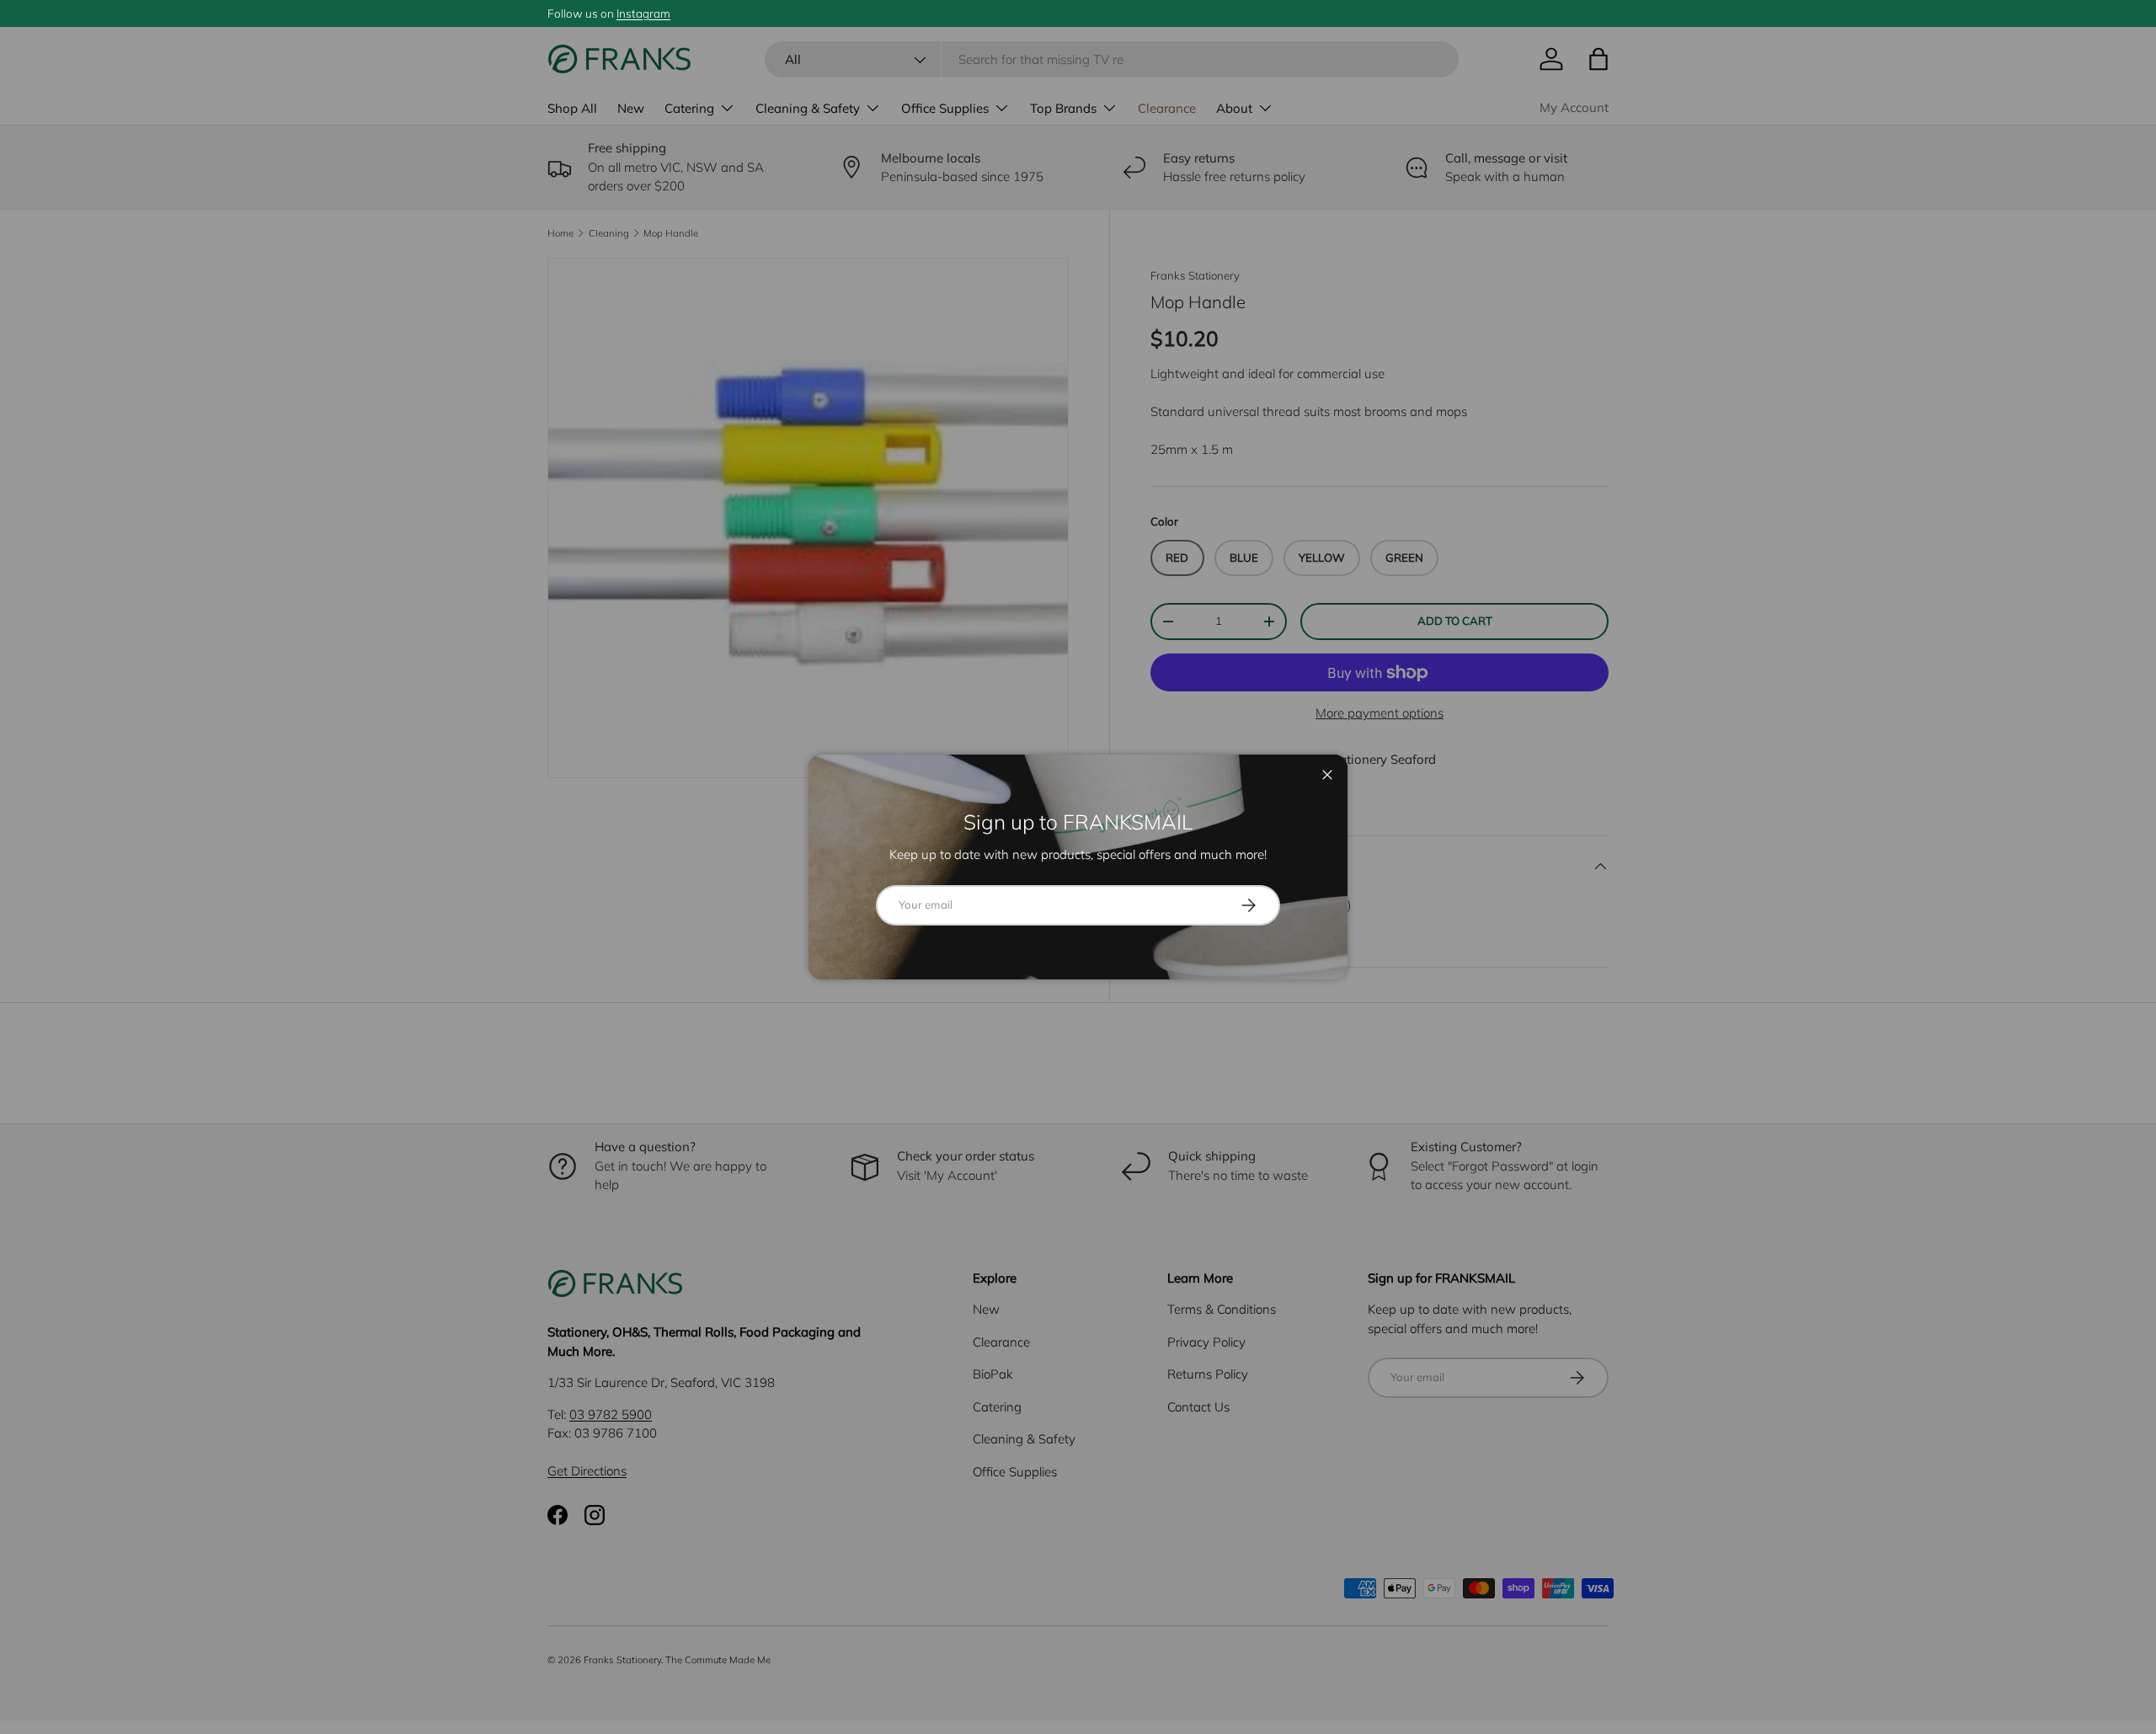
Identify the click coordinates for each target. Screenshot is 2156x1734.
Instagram (643, 13)
